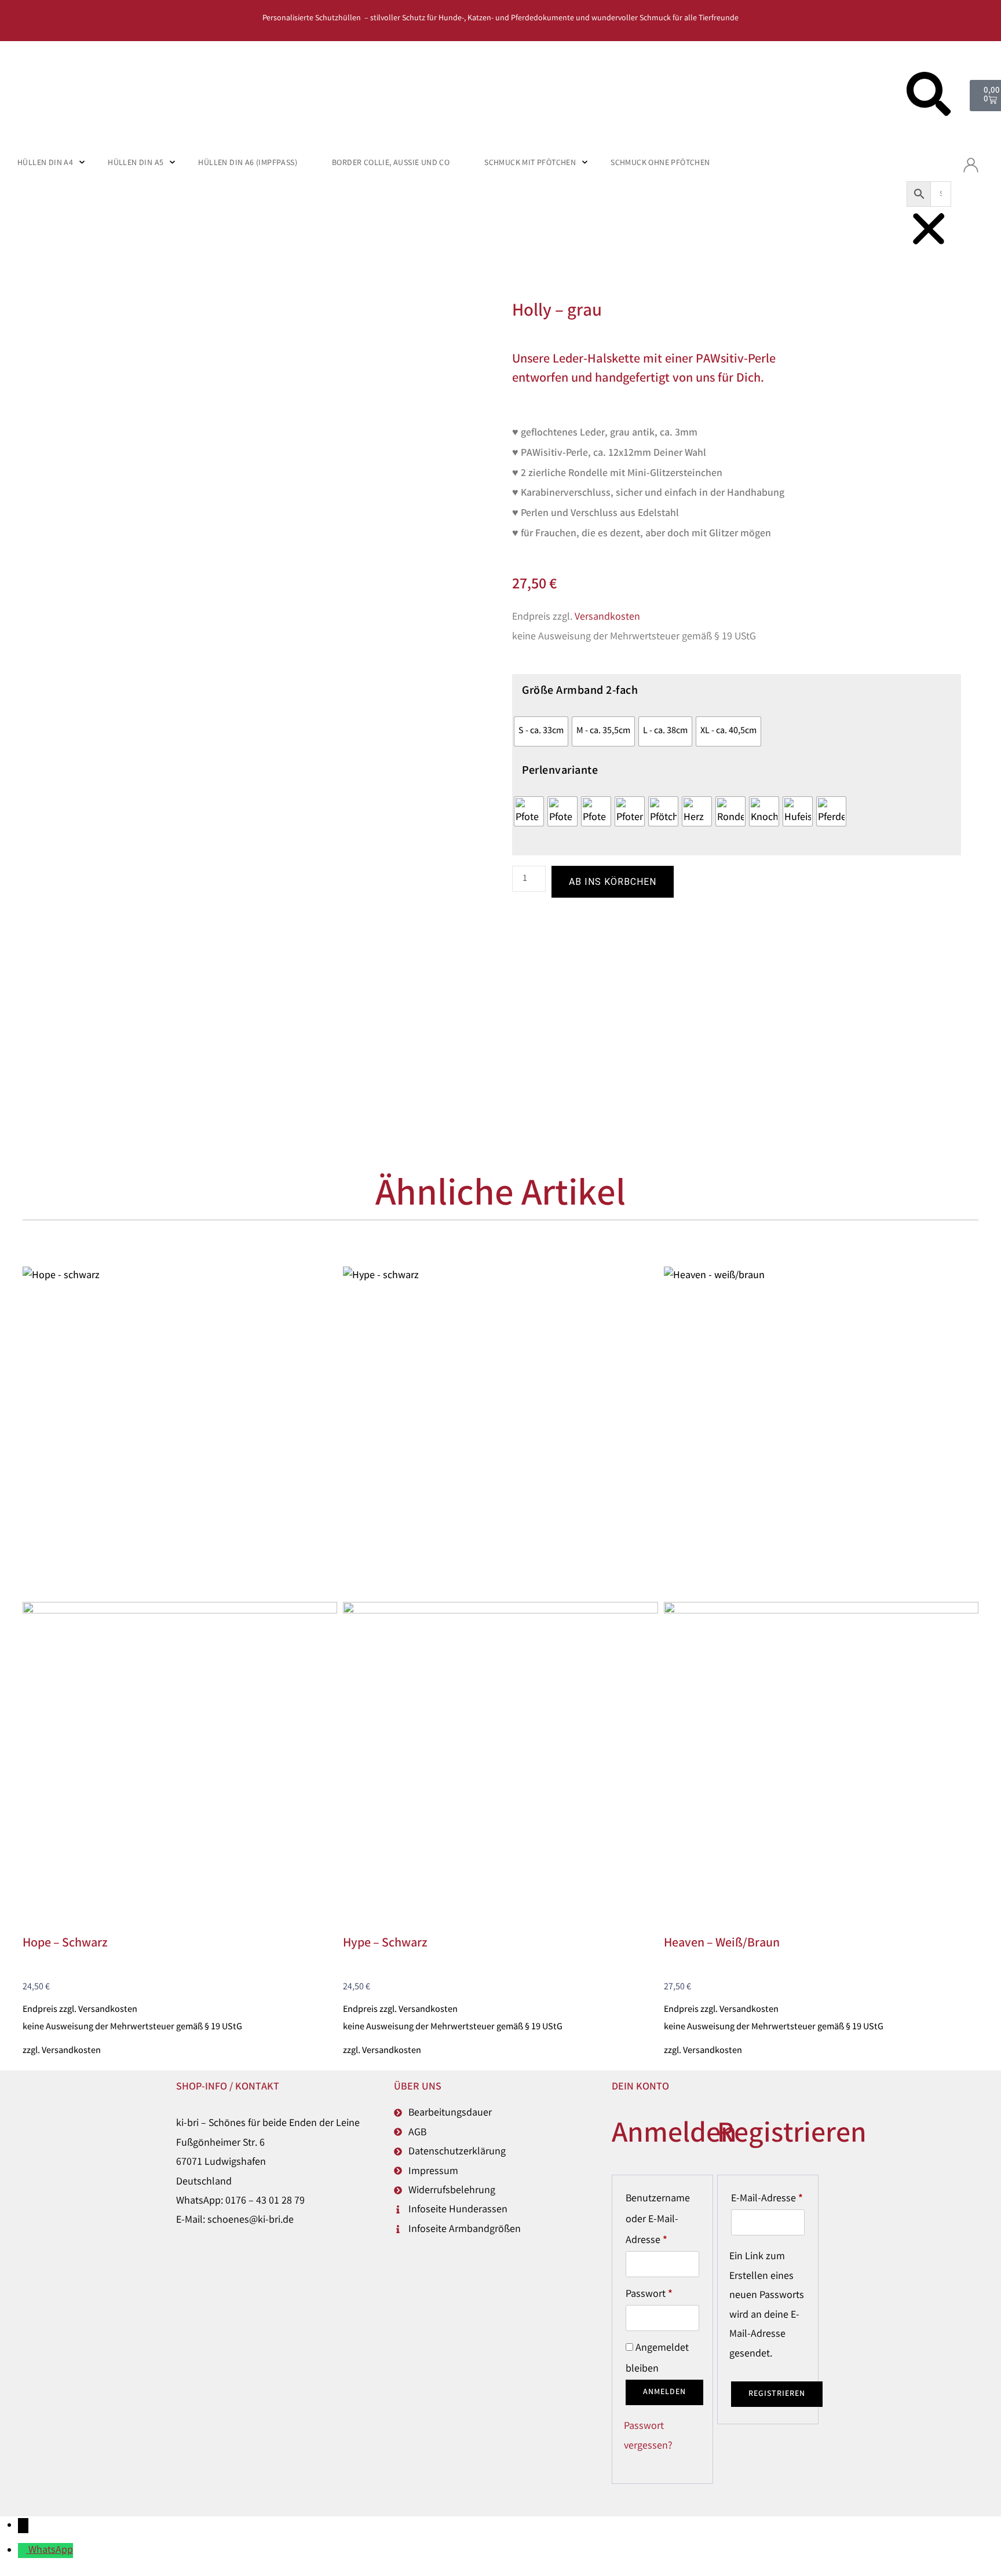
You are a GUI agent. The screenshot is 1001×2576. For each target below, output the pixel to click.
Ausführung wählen (67, 1652)
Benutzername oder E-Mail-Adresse (662, 2218)
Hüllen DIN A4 (45, 163)
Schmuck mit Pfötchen (530, 163)
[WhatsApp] (23, 2551)
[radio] (541, 731)
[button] (929, 98)
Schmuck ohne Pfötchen (660, 163)
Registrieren (777, 2394)
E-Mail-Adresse (768, 2198)
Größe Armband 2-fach (580, 691)
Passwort (662, 2293)
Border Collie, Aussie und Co (391, 163)
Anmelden (664, 2392)
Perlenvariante (560, 771)
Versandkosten (607, 617)
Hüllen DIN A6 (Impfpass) (248, 163)
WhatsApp (51, 2551)
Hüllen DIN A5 (136, 163)
